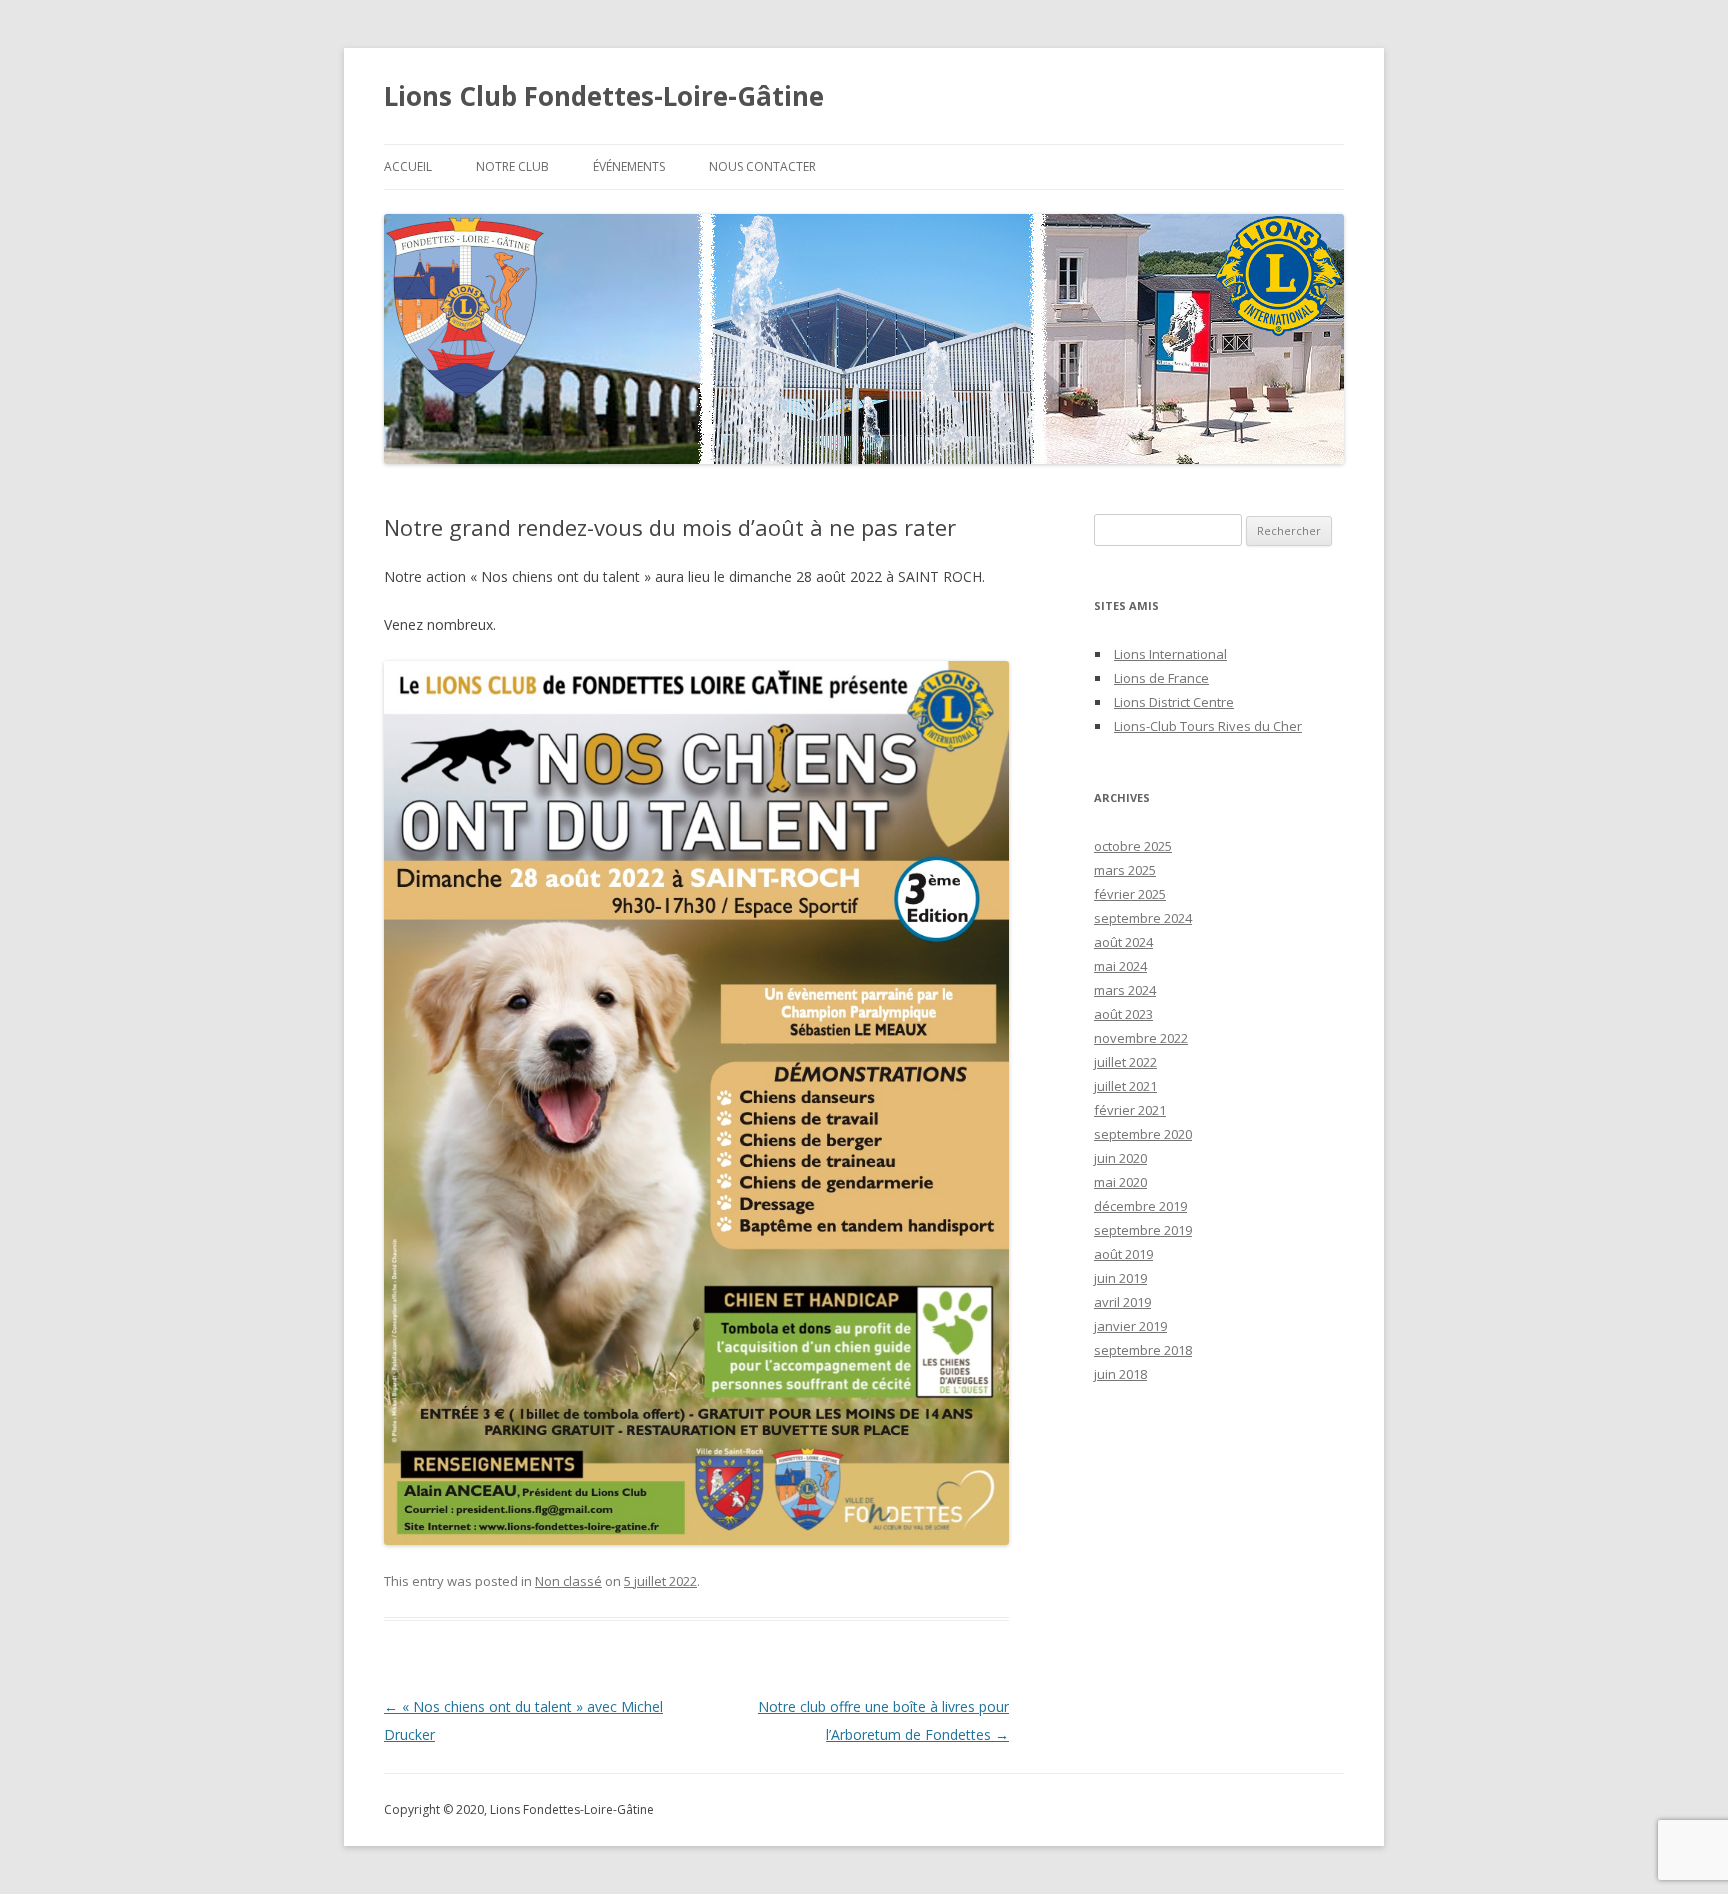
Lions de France (1161, 678)
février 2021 (1130, 1110)
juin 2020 (1120, 1158)
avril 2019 (1122, 1302)
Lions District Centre (1174, 702)
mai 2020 (1120, 1182)
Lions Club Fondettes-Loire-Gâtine (604, 96)
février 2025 (1130, 894)
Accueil (408, 166)
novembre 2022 (1141, 1038)
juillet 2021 (1125, 1086)
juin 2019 (1120, 1278)
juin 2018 (1120, 1374)
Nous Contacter (762, 166)
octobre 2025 (1133, 846)
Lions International (1170, 654)
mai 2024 (1120, 966)
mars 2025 (1125, 870)
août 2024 (1123, 942)
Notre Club (512, 166)
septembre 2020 (1143, 1134)
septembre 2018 (1143, 1350)
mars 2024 (1125, 990)
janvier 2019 (1130, 1326)
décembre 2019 (1140, 1206)
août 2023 (1123, 1014)
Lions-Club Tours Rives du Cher (1208, 726)
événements (629, 166)
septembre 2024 (1143, 918)
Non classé (568, 1581)
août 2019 (1123, 1254)
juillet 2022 (1125, 1062)
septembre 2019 (1143, 1230)
